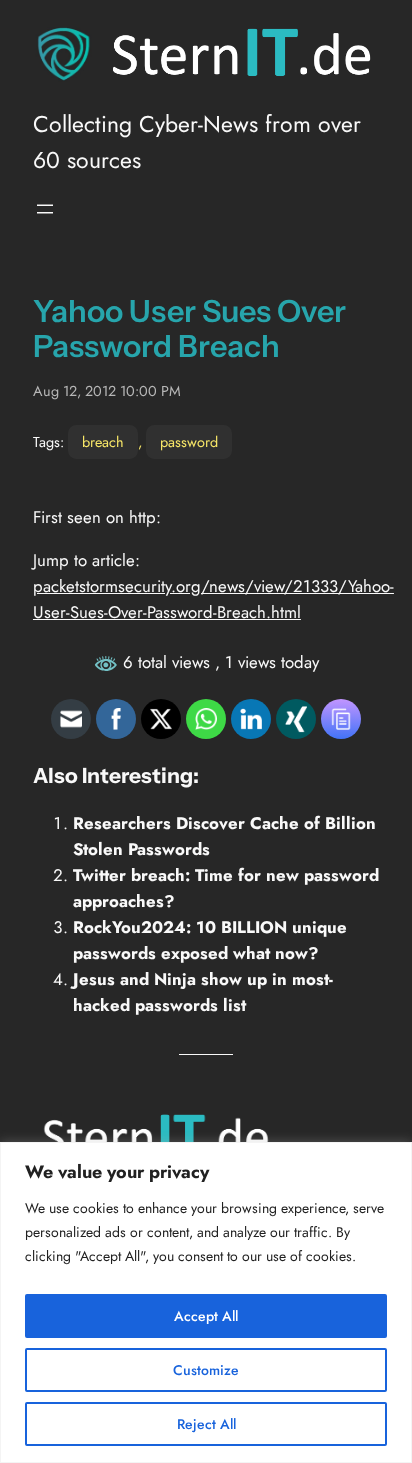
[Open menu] (45, 209)
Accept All (206, 1316)
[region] (206, 1302)
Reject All (206, 1424)
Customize (206, 1370)
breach (103, 442)
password (189, 442)
